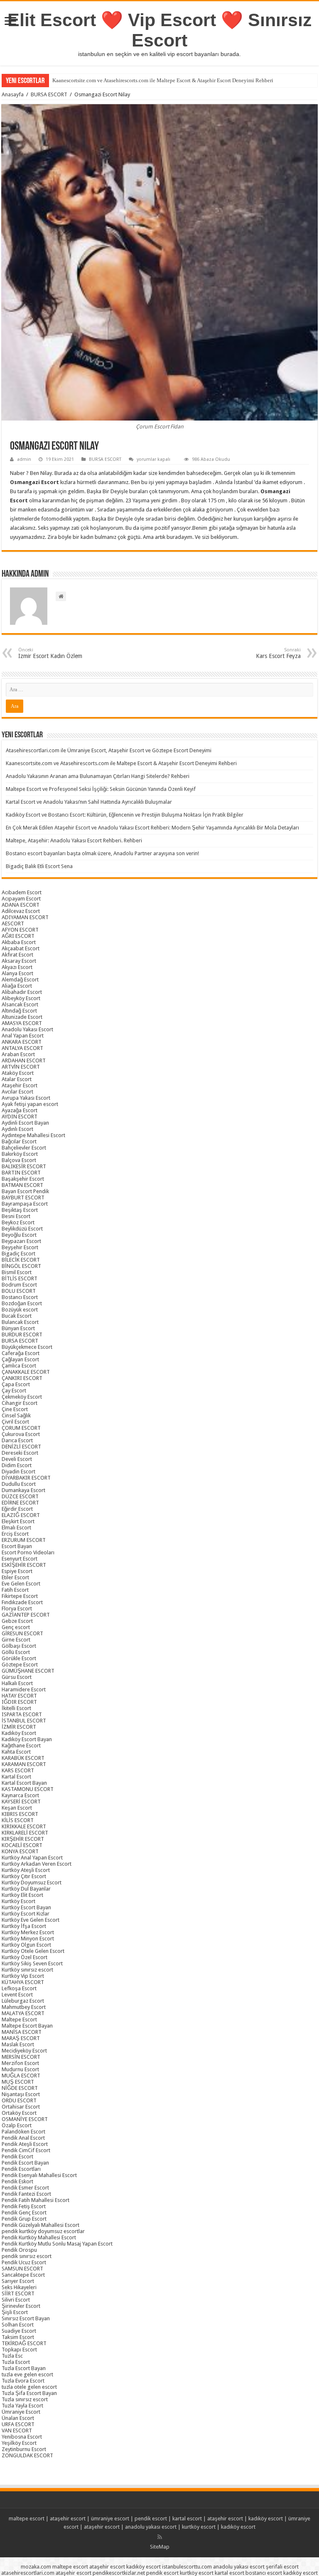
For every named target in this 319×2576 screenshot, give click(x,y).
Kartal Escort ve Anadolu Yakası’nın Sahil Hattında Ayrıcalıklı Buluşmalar (89, 802)
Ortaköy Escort (19, 2113)
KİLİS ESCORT (18, 1820)
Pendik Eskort (17, 2181)
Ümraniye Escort (21, 2412)
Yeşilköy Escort (19, 2443)
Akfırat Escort (17, 955)
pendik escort (151, 2519)
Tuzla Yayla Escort (22, 2406)
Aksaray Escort (19, 961)
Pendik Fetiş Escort (24, 2206)
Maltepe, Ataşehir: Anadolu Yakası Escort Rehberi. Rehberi (74, 840)
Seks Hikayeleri (19, 2287)
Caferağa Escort (21, 1353)
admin (24, 459)
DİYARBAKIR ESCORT (26, 1478)
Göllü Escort (16, 1652)
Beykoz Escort (18, 1222)
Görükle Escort (19, 1658)
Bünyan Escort (18, 1328)
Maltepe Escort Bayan (27, 2026)
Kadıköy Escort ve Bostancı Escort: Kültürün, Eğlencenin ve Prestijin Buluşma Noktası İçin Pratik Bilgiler (125, 815)
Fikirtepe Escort (20, 1596)
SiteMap (160, 2547)
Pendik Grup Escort (24, 2219)
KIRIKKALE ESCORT (24, 1826)
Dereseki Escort (20, 1453)
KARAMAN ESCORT (24, 1764)
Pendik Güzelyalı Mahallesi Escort (40, 2225)
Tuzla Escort (16, 2362)
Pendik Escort (17, 2156)
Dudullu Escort (19, 1484)
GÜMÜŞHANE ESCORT (28, 1671)
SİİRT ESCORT (18, 2293)
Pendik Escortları (21, 2169)
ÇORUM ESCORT (21, 1428)
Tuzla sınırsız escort (25, 2399)
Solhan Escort (18, 2325)
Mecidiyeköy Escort (24, 2051)
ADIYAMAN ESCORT (25, 917)
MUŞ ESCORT (18, 2082)
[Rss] (160, 2537)
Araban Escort (18, 1054)
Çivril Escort (15, 1422)
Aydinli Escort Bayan (25, 1123)
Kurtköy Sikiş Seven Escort (32, 1963)
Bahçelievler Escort (24, 1148)
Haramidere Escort (24, 1689)
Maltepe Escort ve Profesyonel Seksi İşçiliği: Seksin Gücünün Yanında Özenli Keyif (101, 789)
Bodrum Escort (19, 1285)
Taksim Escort (18, 2337)
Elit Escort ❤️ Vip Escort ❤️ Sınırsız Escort (160, 30)
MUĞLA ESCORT (21, 2076)
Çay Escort (14, 1391)
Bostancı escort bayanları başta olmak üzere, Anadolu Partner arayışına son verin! (102, 853)
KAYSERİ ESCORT (21, 1802)
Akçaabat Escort (21, 948)
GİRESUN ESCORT (22, 1633)
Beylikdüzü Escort (22, 1229)
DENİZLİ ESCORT (21, 1447)
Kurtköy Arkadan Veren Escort (37, 1864)
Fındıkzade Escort (22, 1602)
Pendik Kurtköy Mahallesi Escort (39, 2237)
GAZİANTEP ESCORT (26, 1615)
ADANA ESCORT (21, 905)
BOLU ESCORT (19, 1291)
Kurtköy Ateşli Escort (26, 1870)
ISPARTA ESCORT (22, 1714)
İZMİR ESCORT (19, 1727)
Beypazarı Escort (21, 1241)
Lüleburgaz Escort (23, 2001)
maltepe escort (27, 2519)
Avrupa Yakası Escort (26, 1098)
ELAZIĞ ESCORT (21, 1515)
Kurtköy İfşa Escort (24, 1926)
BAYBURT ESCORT (23, 1197)
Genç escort (16, 1627)
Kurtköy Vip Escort (23, 1976)
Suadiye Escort (19, 2331)
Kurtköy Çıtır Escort (24, 1876)
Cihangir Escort (20, 1403)
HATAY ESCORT (19, 1696)
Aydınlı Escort (17, 1129)
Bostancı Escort (20, 1297)
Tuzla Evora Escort (23, 2381)
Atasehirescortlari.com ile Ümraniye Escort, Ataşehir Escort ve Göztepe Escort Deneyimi (109, 750)
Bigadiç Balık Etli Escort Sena (39, 866)
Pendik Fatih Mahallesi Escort (36, 2200)
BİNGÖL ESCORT (21, 1266)
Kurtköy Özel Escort (25, 1957)
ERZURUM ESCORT (24, 1540)
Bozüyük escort (20, 1310)
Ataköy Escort (18, 1073)
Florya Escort (17, 1608)
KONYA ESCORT (20, 1851)
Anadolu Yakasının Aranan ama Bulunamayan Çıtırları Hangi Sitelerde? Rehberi (98, 776)
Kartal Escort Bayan (24, 1783)
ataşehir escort (68, 2519)
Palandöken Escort (23, 2132)
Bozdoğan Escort (22, 1303)
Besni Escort (16, 1216)
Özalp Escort (17, 2125)
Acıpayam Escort (21, 899)
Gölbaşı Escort (19, 1646)
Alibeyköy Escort (21, 998)
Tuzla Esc (12, 2356)
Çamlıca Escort (19, 1366)
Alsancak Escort (20, 1004)
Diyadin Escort (18, 1471)
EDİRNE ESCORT (20, 1503)
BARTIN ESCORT (21, 1173)
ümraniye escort (110, 2519)
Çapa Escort (16, 1384)
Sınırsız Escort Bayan (26, 2318)
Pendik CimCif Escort (26, 2150)
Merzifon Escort (20, 2063)
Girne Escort (16, 1640)
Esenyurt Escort (20, 1559)
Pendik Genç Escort (24, 2213)
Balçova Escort (19, 1160)
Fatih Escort (15, 1590)
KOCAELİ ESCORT (22, 1845)
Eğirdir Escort (17, 1509)
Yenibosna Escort (22, 2437)
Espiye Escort (17, 1571)
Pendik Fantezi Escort (26, 2194)
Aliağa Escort (17, 986)
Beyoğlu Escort (19, 1235)
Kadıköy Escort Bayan (27, 1739)
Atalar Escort (17, 1079)
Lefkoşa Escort (19, 1988)
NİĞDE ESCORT (20, 2088)
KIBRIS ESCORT (20, 1814)
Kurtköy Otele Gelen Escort (33, 1951)
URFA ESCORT (18, 2424)
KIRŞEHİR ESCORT (23, 1839)
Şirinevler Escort (21, 2306)
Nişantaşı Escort (21, 2094)
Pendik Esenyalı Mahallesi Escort (39, 2175)
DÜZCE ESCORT (20, 1496)
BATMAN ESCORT (22, 1185)
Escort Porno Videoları (28, 1552)
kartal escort (187, 2519)
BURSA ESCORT (49, 94)
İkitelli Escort (16, 1708)
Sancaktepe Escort (23, 2275)
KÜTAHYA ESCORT (23, 1982)
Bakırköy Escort (20, 1154)
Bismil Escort (17, 1272)
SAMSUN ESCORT (22, 2269)
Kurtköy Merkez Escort (28, 1932)
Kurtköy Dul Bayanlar (26, 1889)
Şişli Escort (15, 2312)
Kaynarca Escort (20, 1795)
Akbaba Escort (19, 942)
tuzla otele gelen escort (29, 2387)
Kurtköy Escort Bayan (26, 1907)
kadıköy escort (266, 2519)
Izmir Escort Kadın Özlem (50, 653)
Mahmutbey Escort (24, 2007)
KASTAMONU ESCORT (28, 1789)
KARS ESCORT (18, 1770)
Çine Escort (15, 1409)
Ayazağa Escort (20, 1110)
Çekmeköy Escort (22, 1397)
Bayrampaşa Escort (25, 1204)
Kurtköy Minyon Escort (28, 1939)
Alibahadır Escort (22, 992)
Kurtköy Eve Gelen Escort (31, 1920)
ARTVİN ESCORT (21, 1067)
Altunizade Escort (22, 1017)
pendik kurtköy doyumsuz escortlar (43, 2231)
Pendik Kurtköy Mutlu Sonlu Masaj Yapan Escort (57, 2244)
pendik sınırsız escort (27, 2256)
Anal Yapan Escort (23, 1036)
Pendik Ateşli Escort (25, 2144)
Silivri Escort (16, 2300)
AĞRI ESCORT (18, 936)
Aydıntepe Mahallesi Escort (33, 1135)
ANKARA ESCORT (22, 1042)
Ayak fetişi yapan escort (30, 1104)
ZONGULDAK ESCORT (27, 2455)
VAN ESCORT (17, 2430)
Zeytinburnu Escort (24, 2449)
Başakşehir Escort (23, 1179)
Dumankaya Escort (23, 1490)
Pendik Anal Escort (23, 2138)
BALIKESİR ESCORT (24, 1166)
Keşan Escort (17, 1808)
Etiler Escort (15, 1577)
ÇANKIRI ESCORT (22, 1378)
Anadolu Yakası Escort (27, 1029)
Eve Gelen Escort (21, 1584)
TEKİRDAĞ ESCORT (24, 2343)
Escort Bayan (17, 1546)
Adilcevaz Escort (21, 911)
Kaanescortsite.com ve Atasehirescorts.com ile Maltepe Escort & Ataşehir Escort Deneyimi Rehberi (163, 80)
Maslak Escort (18, 2044)
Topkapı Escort (19, 2350)
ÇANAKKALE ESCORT (26, 1372)
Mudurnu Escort (20, 2069)
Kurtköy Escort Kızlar (26, 1914)
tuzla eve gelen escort (27, 2374)
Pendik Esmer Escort (25, 2188)
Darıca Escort (17, 1440)
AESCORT (13, 923)
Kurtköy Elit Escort (22, 1895)
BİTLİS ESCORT (20, 1278)
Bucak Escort (17, 1316)
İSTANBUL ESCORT (24, 1721)
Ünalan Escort (18, 2418)
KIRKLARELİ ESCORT (25, 1833)
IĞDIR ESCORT (19, 1702)
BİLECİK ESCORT (21, 1260)
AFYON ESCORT (20, 930)
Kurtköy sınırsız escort (27, 1970)
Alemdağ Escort (20, 980)
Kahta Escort (16, 1752)
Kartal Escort (16, 1777)
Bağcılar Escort (19, 1141)
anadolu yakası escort (151, 2527)
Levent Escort (17, 1995)
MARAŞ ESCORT (21, 2038)
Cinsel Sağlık (16, 1415)
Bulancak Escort (20, 1322)
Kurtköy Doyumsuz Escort (32, 1882)
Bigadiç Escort (18, 1254)
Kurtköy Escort (18, 1901)
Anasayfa (13, 94)
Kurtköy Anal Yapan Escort (32, 1858)
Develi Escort (17, 1459)
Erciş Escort (15, 1534)
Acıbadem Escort (22, 892)
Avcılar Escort (17, 1092)
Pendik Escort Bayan (25, 2163)
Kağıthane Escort (21, 1745)
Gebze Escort (17, 1621)
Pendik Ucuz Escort (24, 2262)
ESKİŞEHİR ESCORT (24, 1565)
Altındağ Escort (19, 1011)
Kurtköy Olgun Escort (26, 1945)
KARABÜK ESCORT (23, 1758)
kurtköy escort (199, 2527)
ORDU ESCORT (19, 2100)
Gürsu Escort (17, 1677)
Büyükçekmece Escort (27, 1347)
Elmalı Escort (16, 1528)
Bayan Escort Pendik (25, 1191)
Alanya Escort (17, 973)
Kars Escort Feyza (278, 653)
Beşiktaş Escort (20, 1210)
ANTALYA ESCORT (22, 1048)
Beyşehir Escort (20, 1247)
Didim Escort (17, 1465)
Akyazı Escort (17, 967)
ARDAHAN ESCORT (24, 1060)
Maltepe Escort (19, 2019)
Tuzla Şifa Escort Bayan (29, 2393)
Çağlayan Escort (20, 1359)
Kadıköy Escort (19, 1733)
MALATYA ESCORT (23, 2013)
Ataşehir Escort (20, 1085)
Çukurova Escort (21, 1434)
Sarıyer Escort (18, 2281)
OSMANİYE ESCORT (25, 2119)
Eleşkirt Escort (18, 1521)
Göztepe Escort (20, 1665)
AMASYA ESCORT (22, 1023)
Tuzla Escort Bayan (24, 2368)
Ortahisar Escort (21, 2107)
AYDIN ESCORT (20, 1117)
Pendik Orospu (19, 2250)
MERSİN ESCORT (21, 2057)
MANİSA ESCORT (22, 2032)
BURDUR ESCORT (22, 1334)
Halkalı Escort (17, 1683)
